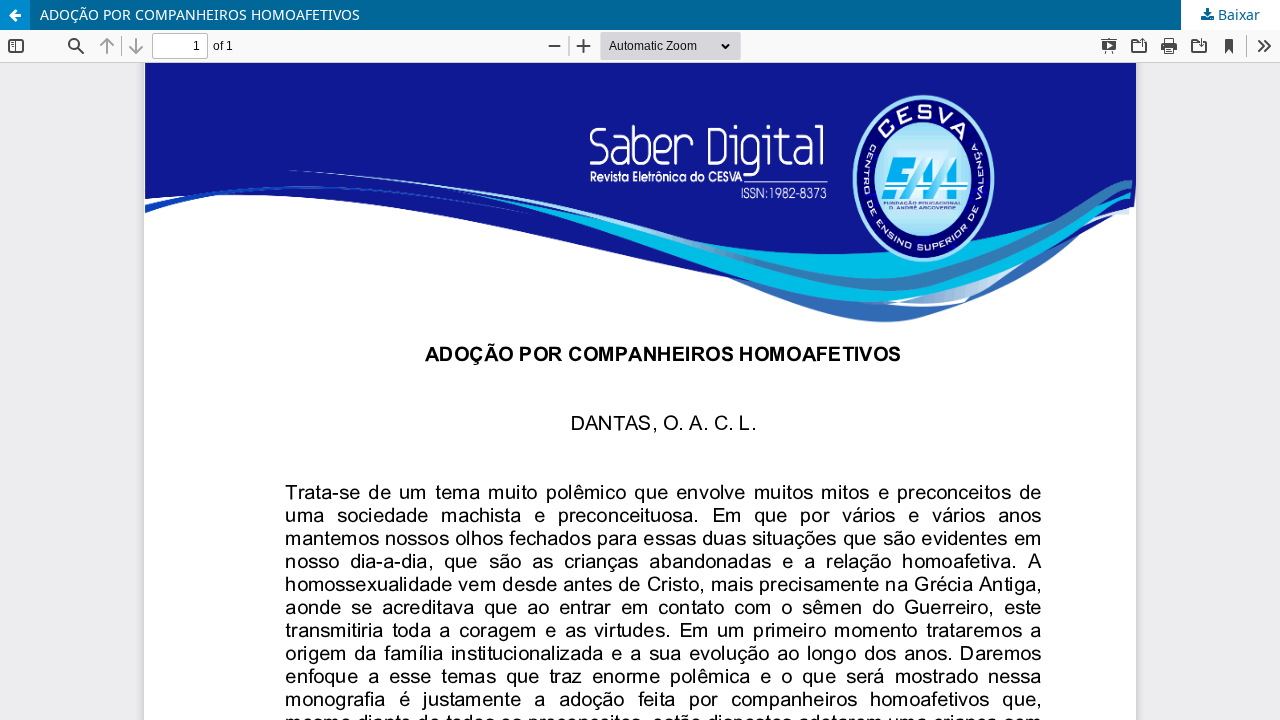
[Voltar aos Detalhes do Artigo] (15, 15)
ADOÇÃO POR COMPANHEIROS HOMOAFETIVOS (200, 14)
